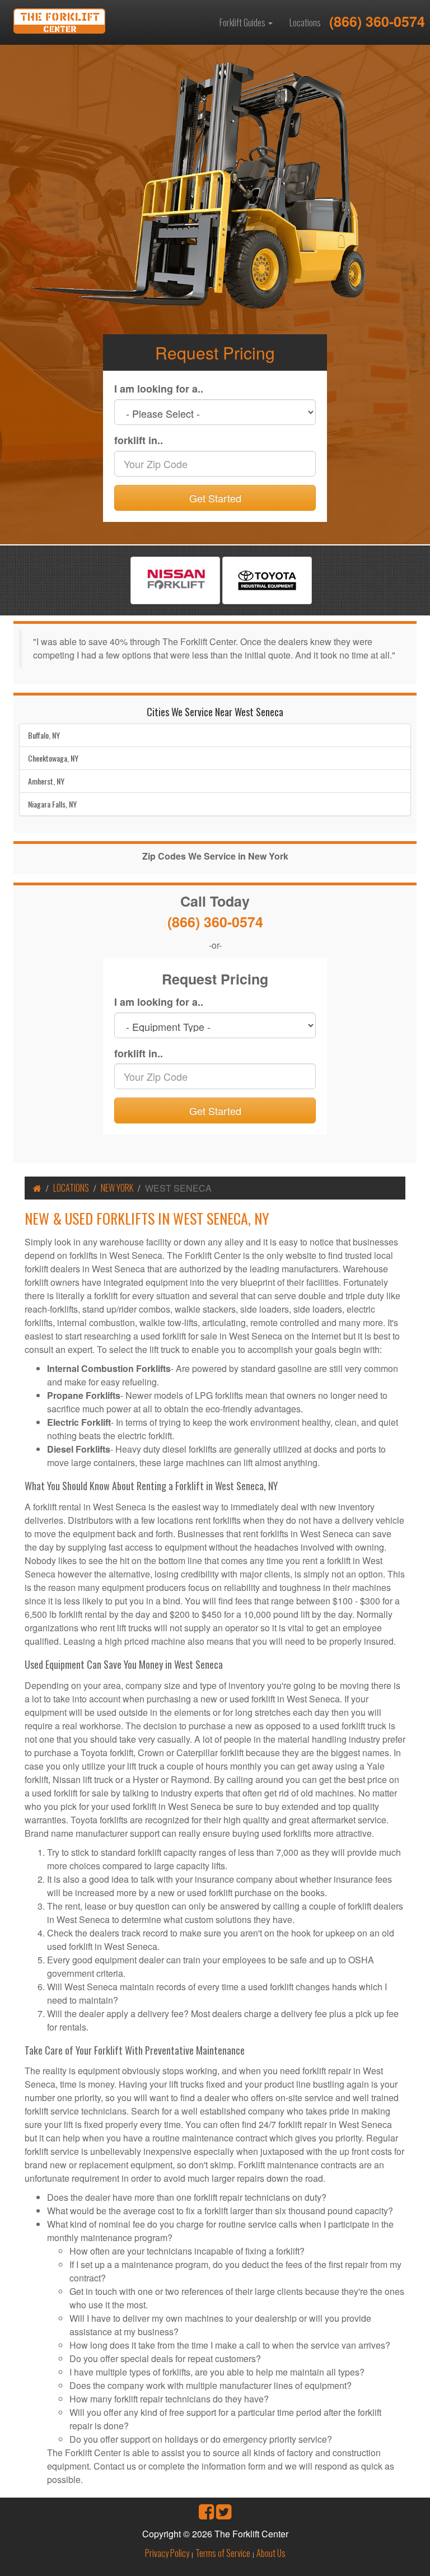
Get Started (215, 498)
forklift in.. (139, 440)
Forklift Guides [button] (243, 22)
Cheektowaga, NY (53, 758)
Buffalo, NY (44, 735)
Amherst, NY (46, 781)
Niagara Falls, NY (52, 804)
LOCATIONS (71, 1188)
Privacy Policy (167, 2553)
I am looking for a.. (159, 389)
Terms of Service (223, 2553)
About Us (271, 2553)
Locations (305, 22)
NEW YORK (117, 1188)
